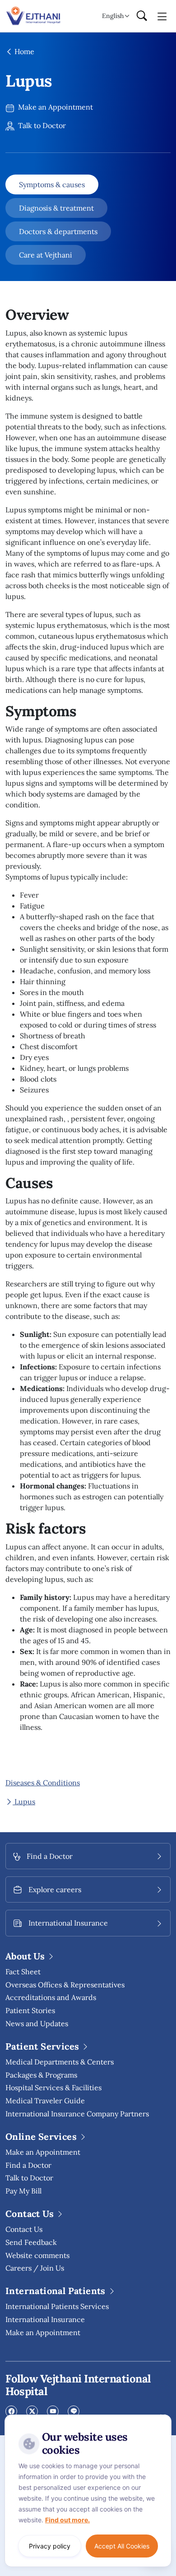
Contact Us (24, 2229)
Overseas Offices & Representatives (65, 1985)
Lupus (24, 1802)
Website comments (37, 2255)
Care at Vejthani (46, 255)
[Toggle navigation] (162, 16)
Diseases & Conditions (43, 1783)
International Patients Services (57, 2306)
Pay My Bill (23, 2191)
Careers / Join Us (35, 2268)
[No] (162, 2417)
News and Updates (37, 2023)
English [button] (113, 16)
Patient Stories (30, 2010)
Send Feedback (31, 2242)
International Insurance (45, 2319)
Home (23, 51)
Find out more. (67, 2520)
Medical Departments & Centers (60, 2062)
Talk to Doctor (41, 125)
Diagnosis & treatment (56, 208)
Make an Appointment (55, 107)
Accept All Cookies (122, 2546)
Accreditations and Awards (51, 1997)
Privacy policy (50, 2546)
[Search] (142, 16)
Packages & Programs (41, 2075)
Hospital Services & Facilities (53, 2088)
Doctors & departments (58, 231)
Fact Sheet (23, 1972)
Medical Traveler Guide (45, 2101)
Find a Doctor (28, 2165)
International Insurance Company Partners (77, 2114)
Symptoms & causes (52, 184)
